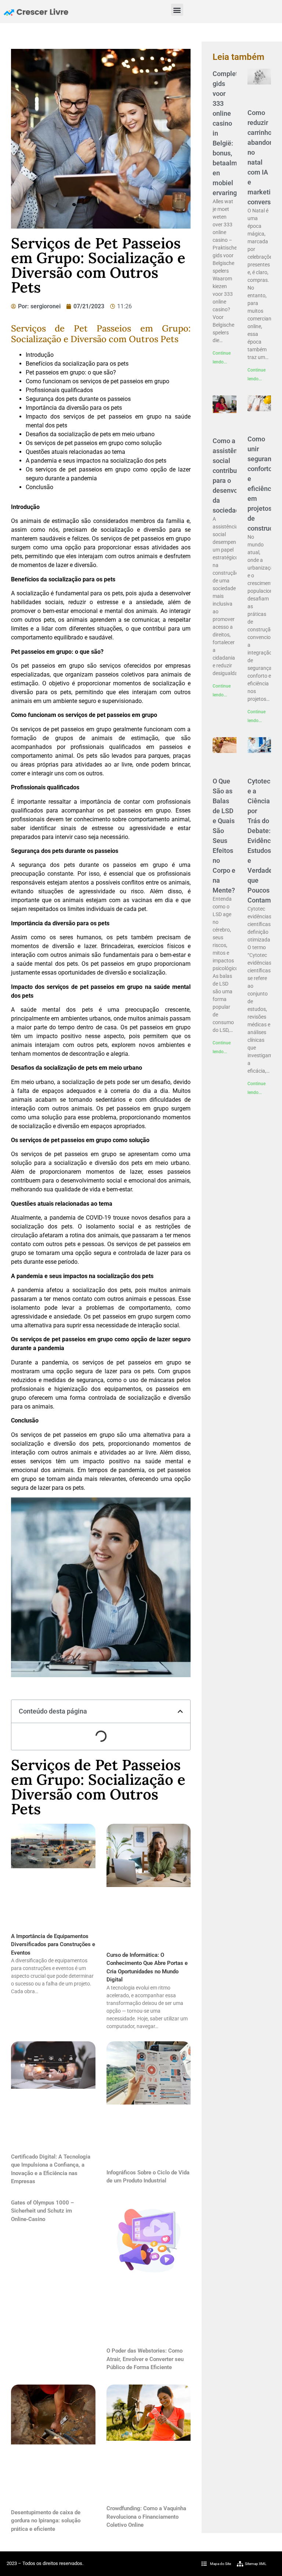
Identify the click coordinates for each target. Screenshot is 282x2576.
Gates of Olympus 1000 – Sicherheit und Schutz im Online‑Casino (43, 2211)
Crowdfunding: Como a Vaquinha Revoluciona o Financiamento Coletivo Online (146, 2517)
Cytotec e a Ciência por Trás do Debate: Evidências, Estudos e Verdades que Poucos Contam (264, 841)
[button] (177, 10)
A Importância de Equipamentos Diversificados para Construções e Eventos (53, 1944)
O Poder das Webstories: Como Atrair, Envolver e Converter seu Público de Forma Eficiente (145, 2359)
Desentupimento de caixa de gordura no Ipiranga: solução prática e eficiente (46, 2521)
